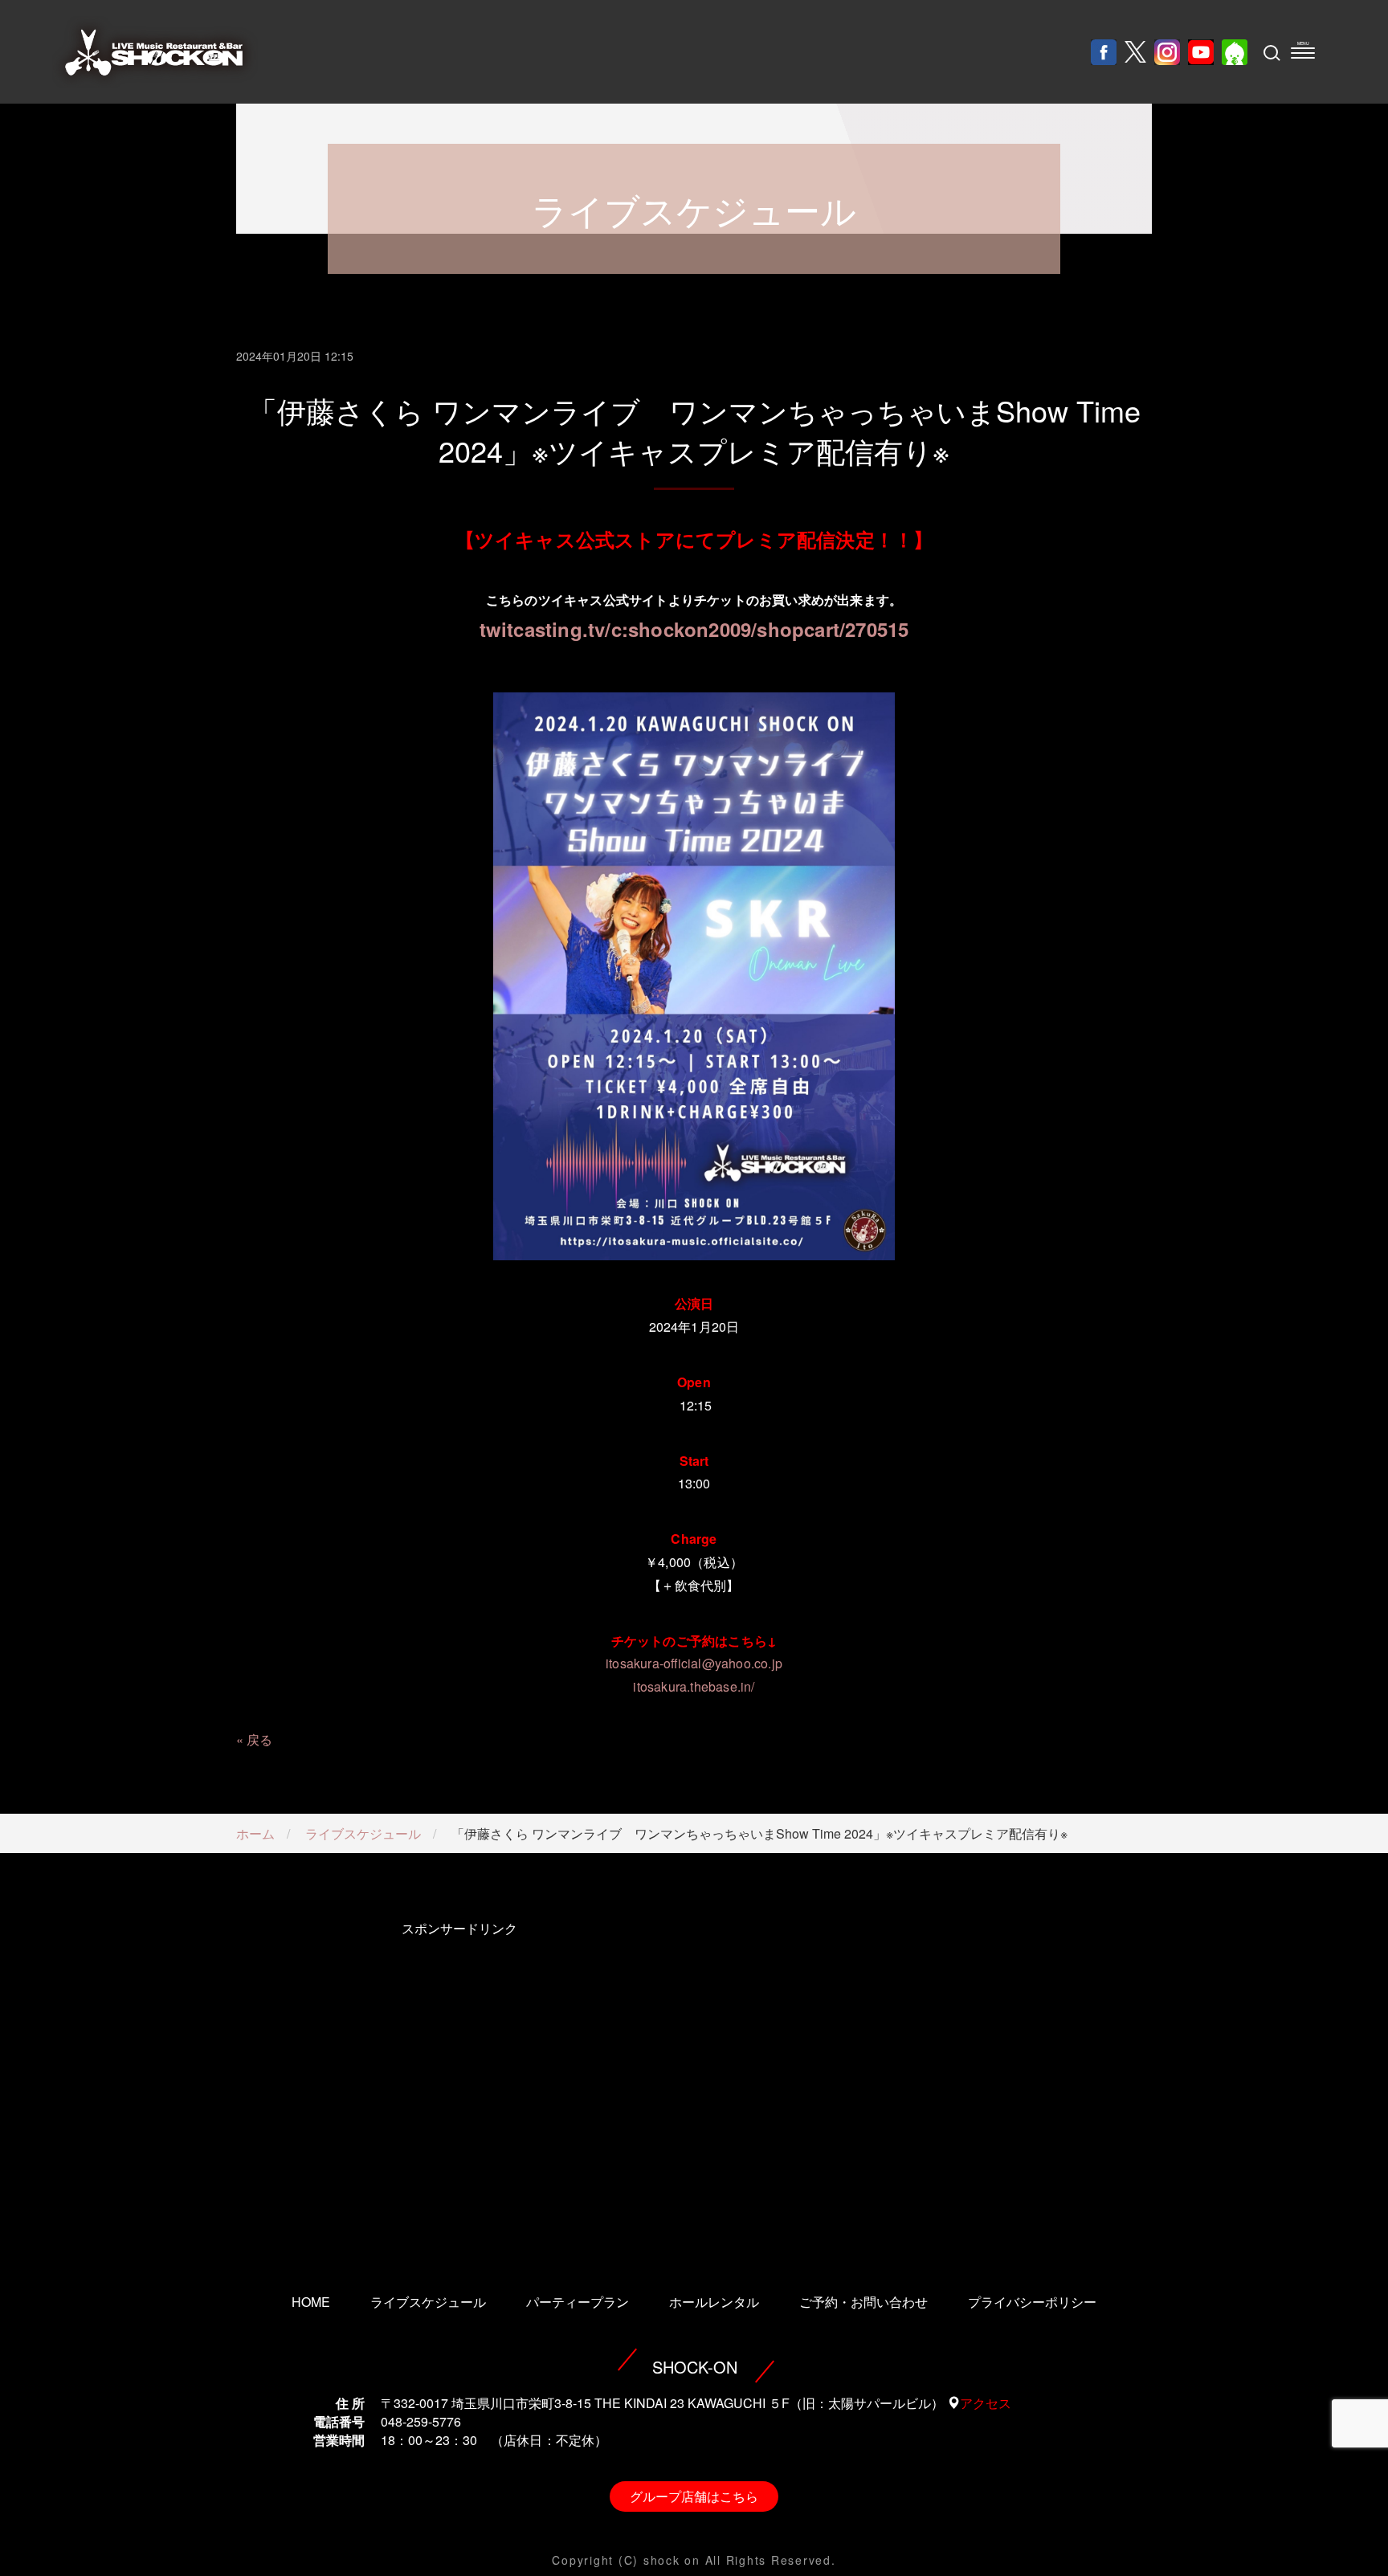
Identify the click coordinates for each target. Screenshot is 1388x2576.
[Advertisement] (459, 2085)
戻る (259, 1739)
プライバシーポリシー (1032, 2302)
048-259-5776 (421, 2421)
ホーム (255, 1833)
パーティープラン (578, 2302)
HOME (311, 2302)
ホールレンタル (714, 2302)
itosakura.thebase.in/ (694, 1686)
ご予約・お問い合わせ (863, 2302)
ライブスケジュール (363, 1833)
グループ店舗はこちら (694, 2496)
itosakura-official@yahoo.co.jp (694, 1663)
